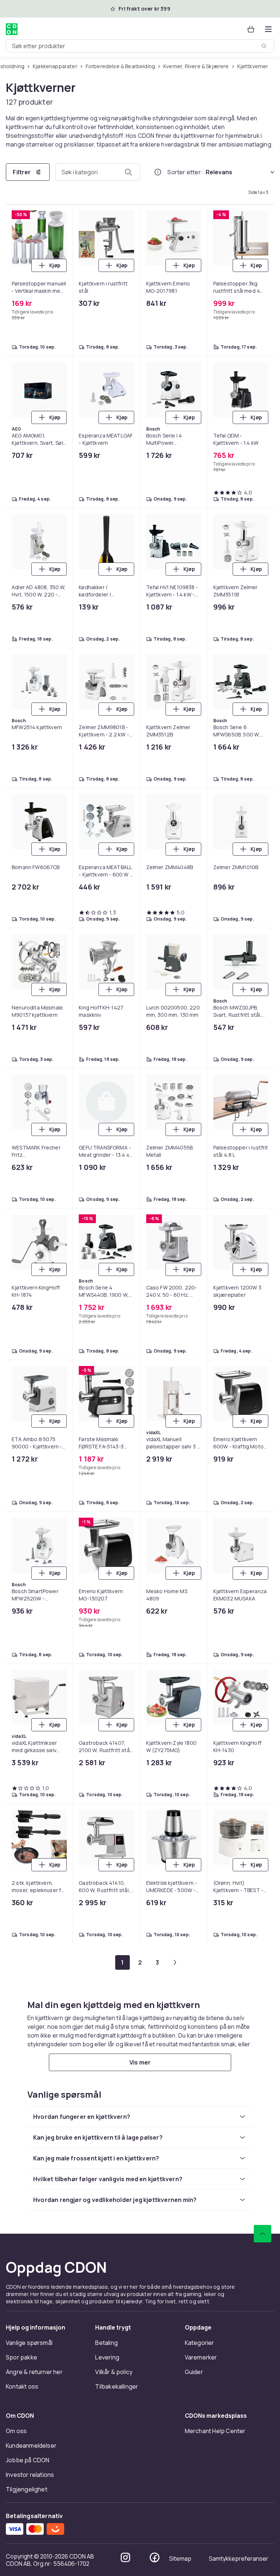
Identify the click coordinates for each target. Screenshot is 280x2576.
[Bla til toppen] (262, 2234)
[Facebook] (155, 2557)
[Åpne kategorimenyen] (268, 29)
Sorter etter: (185, 172)
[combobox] (140, 46)
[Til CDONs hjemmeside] (12, 29)
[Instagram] (125, 2557)
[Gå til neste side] (175, 1962)
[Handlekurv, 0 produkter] (251, 29)
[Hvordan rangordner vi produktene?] (158, 172)
